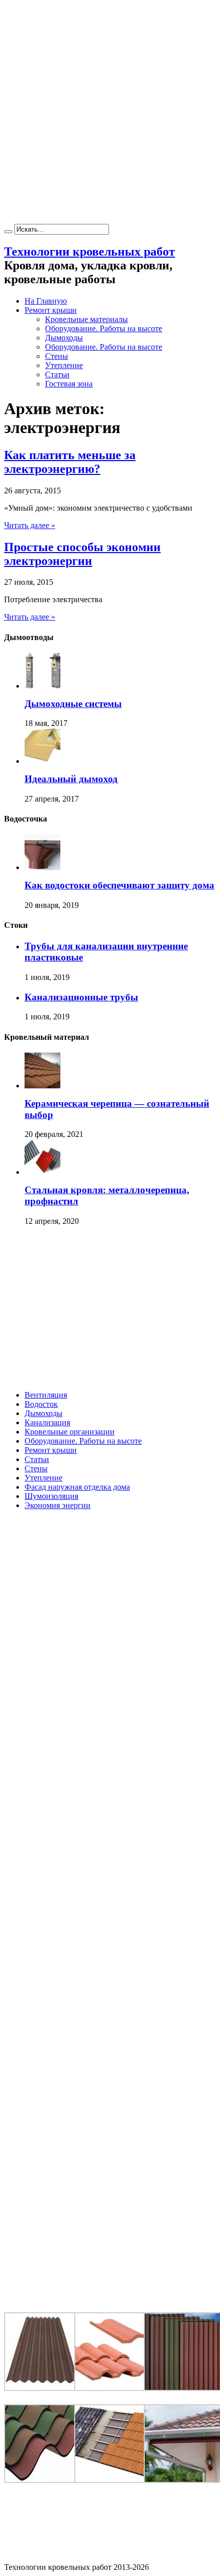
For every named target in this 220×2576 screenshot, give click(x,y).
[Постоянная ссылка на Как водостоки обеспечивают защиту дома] (42, 867)
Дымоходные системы (73, 704)
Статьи (57, 374)
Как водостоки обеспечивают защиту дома (119, 885)
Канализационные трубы (81, 997)
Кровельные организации (70, 1432)
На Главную (46, 301)
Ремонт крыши (51, 310)
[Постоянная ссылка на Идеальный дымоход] (42, 761)
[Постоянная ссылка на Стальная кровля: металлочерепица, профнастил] (42, 1172)
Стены (57, 356)
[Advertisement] (110, 114)
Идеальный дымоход (71, 779)
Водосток (41, 1404)
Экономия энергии (58, 1505)
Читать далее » (30, 525)
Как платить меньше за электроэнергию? (70, 462)
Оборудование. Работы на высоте (104, 328)
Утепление (64, 365)
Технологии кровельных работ (90, 252)
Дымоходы (64, 338)
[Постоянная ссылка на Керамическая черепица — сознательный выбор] (42, 1086)
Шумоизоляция (51, 1496)
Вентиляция (46, 1395)
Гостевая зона (69, 384)
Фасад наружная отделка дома (77, 1487)
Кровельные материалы (86, 319)
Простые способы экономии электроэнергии (82, 554)
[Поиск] (8, 232)
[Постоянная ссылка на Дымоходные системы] (42, 686)
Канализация (47, 1422)
